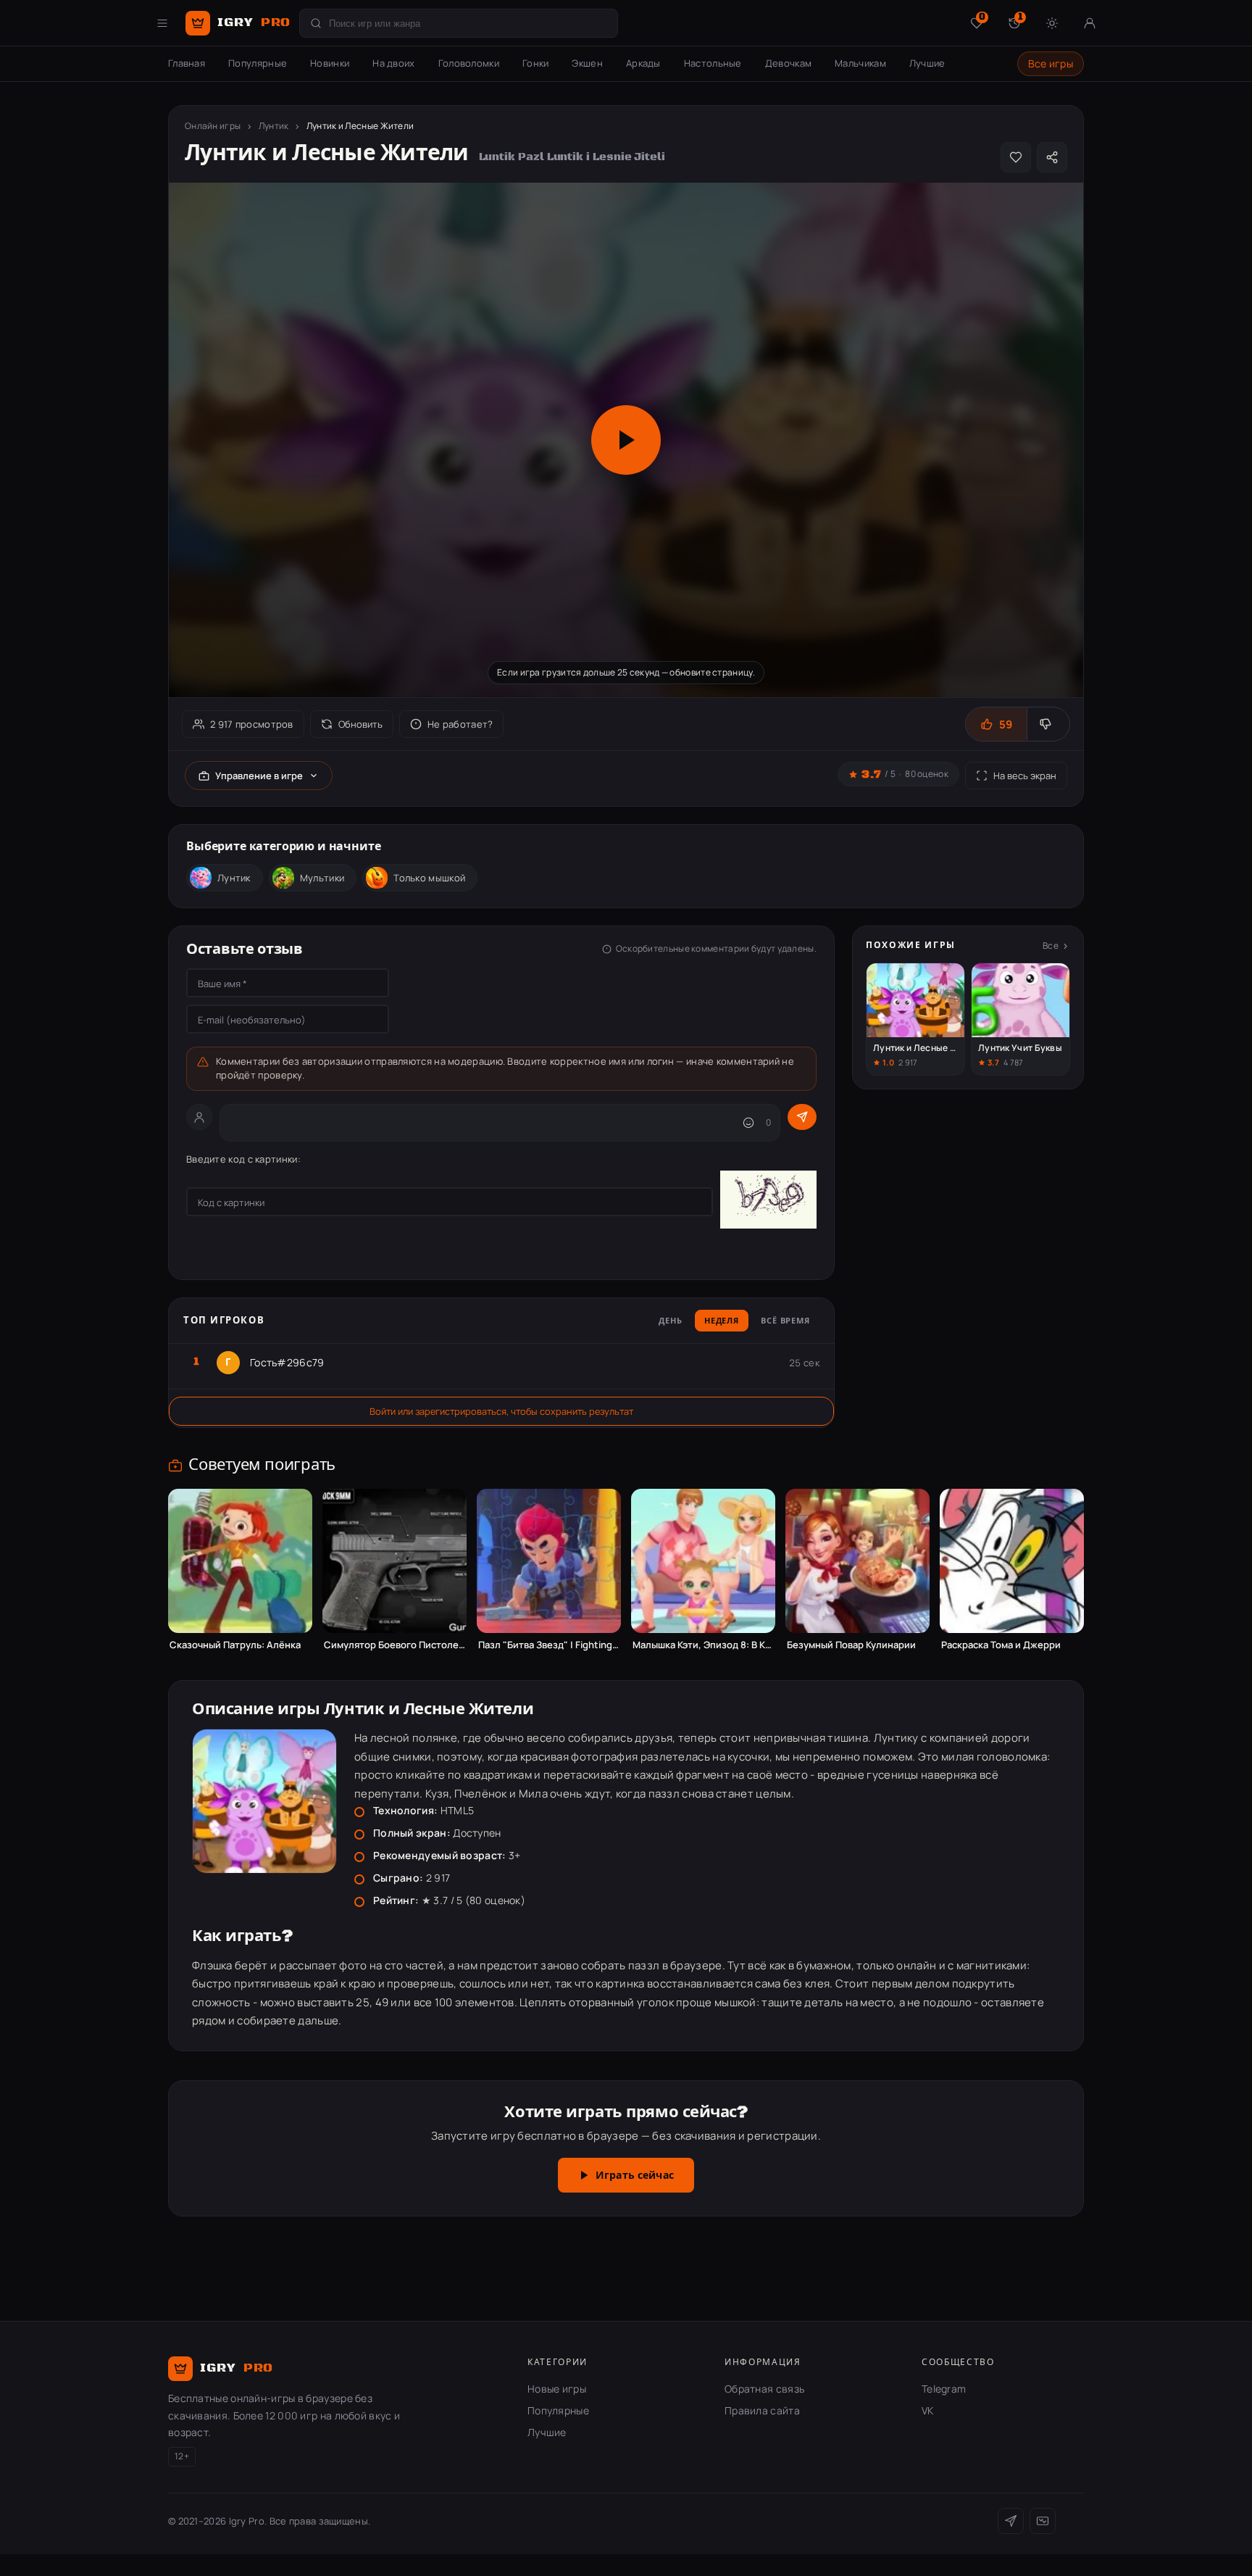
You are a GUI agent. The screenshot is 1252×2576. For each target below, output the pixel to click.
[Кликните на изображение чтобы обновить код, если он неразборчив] (768, 1202)
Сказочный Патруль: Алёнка (235, 1645)
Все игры (1051, 63)
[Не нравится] (1048, 724)
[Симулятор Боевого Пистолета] (395, 1561)
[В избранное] (1016, 157)
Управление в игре (259, 776)
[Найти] (316, 23)
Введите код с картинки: (243, 1159)
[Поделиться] (1052, 157)
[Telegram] (1011, 2521)
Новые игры (557, 2389)
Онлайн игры (213, 126)
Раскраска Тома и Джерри (1001, 1645)
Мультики (322, 878)
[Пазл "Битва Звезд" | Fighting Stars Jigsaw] (549, 1561)
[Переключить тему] (1052, 23)
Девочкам (788, 63)
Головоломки (469, 63)
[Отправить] (802, 1117)
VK (928, 2410)
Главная (187, 63)
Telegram (944, 2389)
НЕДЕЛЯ (722, 1321)
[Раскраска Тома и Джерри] (1012, 1561)
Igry (254, 22)
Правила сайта (762, 2410)
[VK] (1043, 2521)
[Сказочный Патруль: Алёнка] (240, 1561)
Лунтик (274, 126)
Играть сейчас (635, 2176)
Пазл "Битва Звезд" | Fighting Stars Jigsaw (549, 1645)
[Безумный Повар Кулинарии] (857, 1561)
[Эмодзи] (748, 1123)
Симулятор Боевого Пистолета (395, 1645)
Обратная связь (764, 2389)
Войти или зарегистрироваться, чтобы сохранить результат (501, 1411)
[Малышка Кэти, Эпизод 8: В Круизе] (703, 1561)
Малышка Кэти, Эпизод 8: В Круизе (703, 1645)
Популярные (258, 63)
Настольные (713, 63)
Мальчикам (860, 63)
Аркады (643, 63)
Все (1051, 946)
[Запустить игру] (626, 440)
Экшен (587, 63)
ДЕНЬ (671, 1321)
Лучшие (927, 63)
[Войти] (1090, 23)
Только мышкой (429, 878)
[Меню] (162, 23)
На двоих (393, 63)
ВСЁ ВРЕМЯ (785, 1321)
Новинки (330, 63)
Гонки (536, 63)
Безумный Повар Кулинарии (851, 1645)
